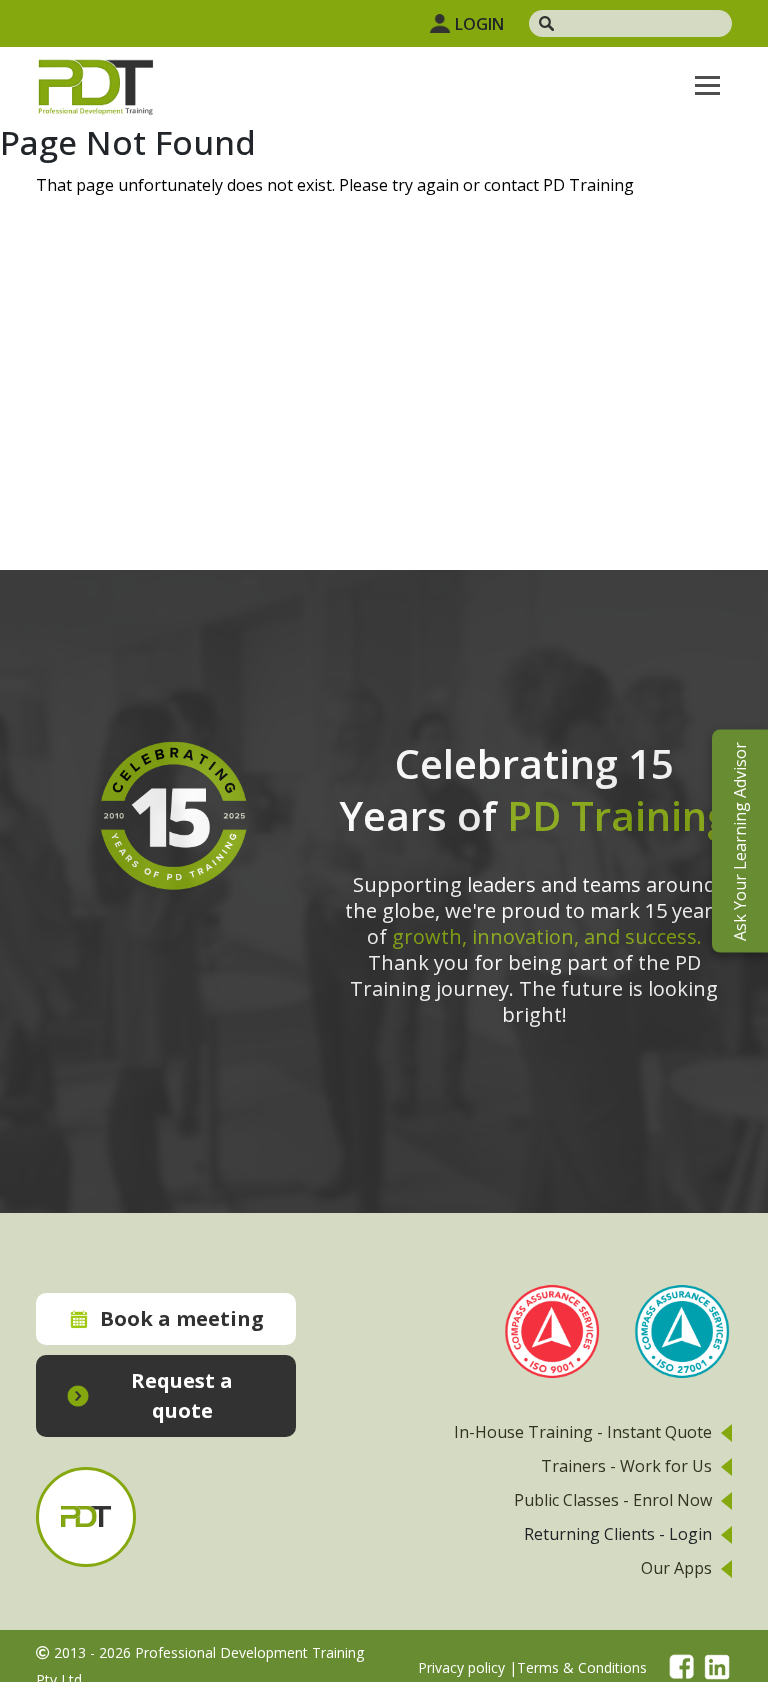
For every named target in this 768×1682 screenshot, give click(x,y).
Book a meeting (182, 1318)
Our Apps (676, 1568)
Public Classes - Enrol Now (613, 1500)
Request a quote (182, 1395)
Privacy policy (461, 1667)
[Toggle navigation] (707, 85)
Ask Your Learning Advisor (740, 841)
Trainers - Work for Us (626, 1466)
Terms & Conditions (582, 1667)
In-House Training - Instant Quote (583, 1432)
